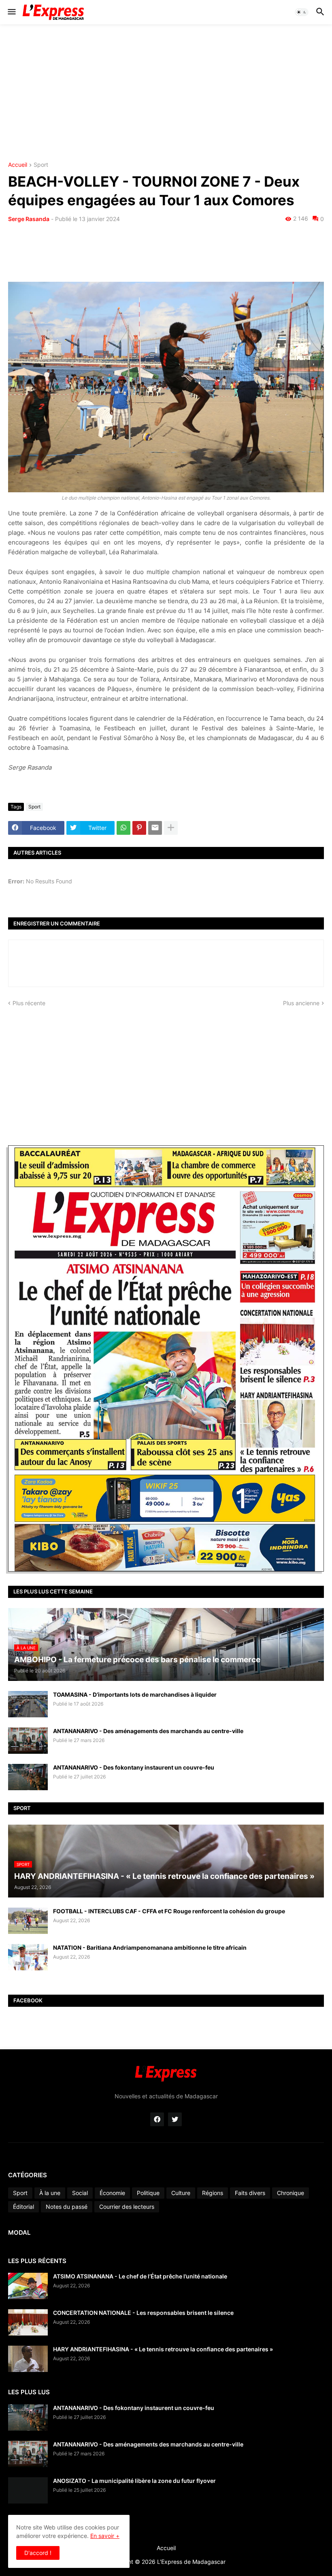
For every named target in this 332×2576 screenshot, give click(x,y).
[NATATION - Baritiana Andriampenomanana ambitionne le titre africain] (28, 1957)
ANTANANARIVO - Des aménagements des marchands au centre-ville (148, 1731)
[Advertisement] (166, 93)
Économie (112, 2193)
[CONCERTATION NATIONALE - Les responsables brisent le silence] (28, 2322)
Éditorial (23, 2207)
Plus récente (29, 1003)
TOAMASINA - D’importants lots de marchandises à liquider (135, 1694)
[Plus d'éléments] (171, 828)
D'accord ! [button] (38, 2553)
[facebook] (157, 2119)
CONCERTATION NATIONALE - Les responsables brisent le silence (143, 2313)
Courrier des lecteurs (127, 2207)
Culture (181, 2193)
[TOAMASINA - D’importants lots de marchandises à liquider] (28, 1704)
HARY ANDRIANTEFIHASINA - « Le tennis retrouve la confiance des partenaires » (163, 2349)
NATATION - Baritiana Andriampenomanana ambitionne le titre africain (150, 1947)
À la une (50, 2193)
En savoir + (105, 2536)
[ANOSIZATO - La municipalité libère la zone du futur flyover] (28, 2490)
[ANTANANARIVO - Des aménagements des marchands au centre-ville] (28, 1741)
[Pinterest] (139, 828)
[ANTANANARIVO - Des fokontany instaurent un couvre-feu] (28, 1777)
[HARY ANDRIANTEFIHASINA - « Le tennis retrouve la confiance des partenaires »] (28, 2359)
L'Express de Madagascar (191, 2562)
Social (80, 2193)
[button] (11, 12)
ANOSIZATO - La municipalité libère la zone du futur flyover (134, 2481)
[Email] (155, 828)
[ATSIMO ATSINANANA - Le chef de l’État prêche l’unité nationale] (28, 2286)
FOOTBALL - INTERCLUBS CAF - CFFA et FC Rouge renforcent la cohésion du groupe (169, 1911)
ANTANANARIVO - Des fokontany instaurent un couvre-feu (134, 1767)
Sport (41, 165)
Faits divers (250, 2193)
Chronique (290, 2193)
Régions (213, 2193)
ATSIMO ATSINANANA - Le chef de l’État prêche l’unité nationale (140, 2276)
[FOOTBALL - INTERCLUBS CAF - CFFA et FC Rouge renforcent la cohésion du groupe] (28, 1921)
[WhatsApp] (123, 828)
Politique (148, 2193)
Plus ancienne (301, 1003)
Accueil (18, 165)
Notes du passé (67, 2207)
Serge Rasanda (29, 219)
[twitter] (175, 2119)
